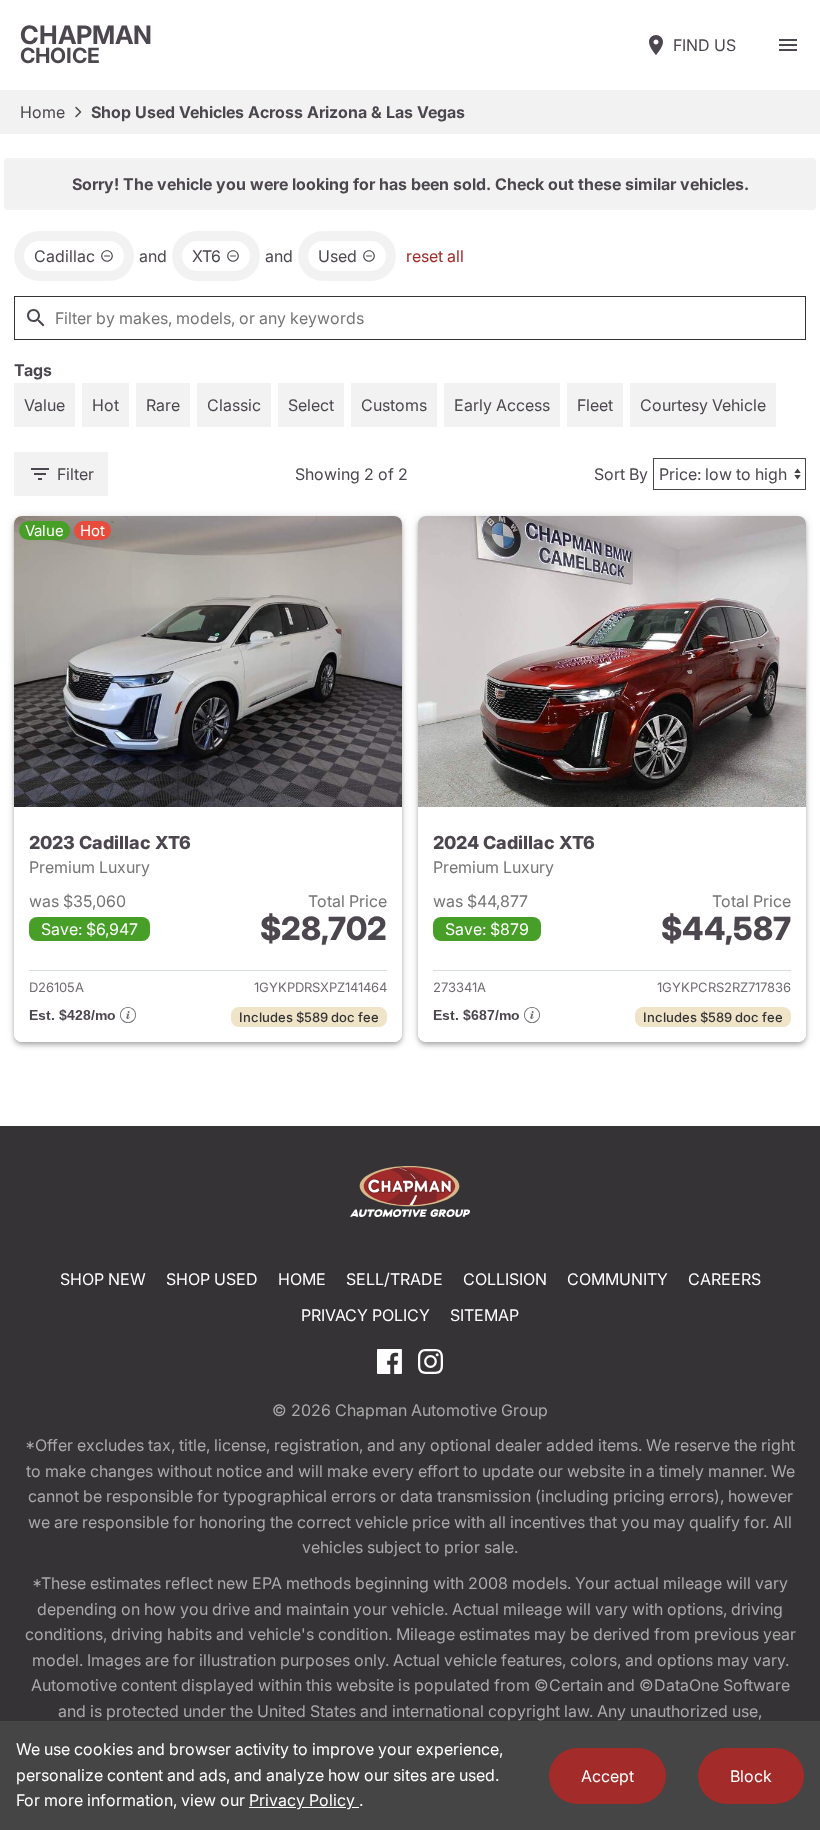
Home (42, 112)
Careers (724, 1279)
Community (617, 1279)
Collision (505, 1279)
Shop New (103, 1279)
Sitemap (484, 1315)
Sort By (621, 474)
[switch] (788, 45)
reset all (435, 256)
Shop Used (212, 1279)
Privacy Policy (365, 1315)
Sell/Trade (394, 1279)
